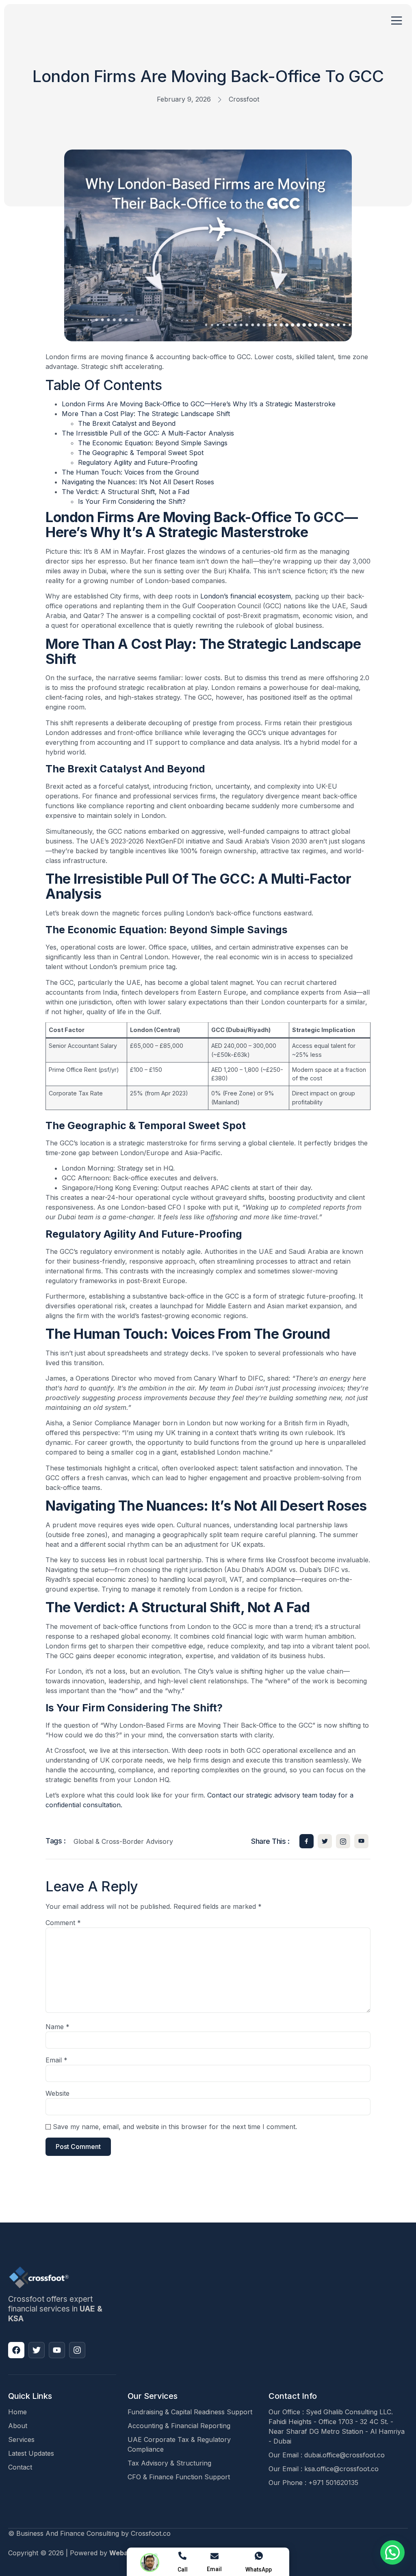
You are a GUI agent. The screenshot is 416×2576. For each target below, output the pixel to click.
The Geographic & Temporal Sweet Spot (141, 453)
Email (56, 2060)
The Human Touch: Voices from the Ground (130, 472)
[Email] (214, 2556)
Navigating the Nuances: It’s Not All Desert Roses (138, 482)
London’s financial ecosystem (245, 596)
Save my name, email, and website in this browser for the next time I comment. (175, 2127)
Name (57, 2027)
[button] (392, 2552)
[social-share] (307, 1841)
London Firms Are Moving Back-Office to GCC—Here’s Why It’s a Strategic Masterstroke (199, 404)
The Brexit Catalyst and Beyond (127, 423)
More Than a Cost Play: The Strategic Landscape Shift (146, 414)
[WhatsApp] (259, 2556)
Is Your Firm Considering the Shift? (132, 501)
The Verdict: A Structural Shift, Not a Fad (126, 492)
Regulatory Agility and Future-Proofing (138, 462)
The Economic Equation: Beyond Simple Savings (153, 443)
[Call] (182, 2556)
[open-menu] (397, 21)
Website (57, 2093)
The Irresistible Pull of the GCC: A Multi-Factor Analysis (148, 433)
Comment (63, 1923)
